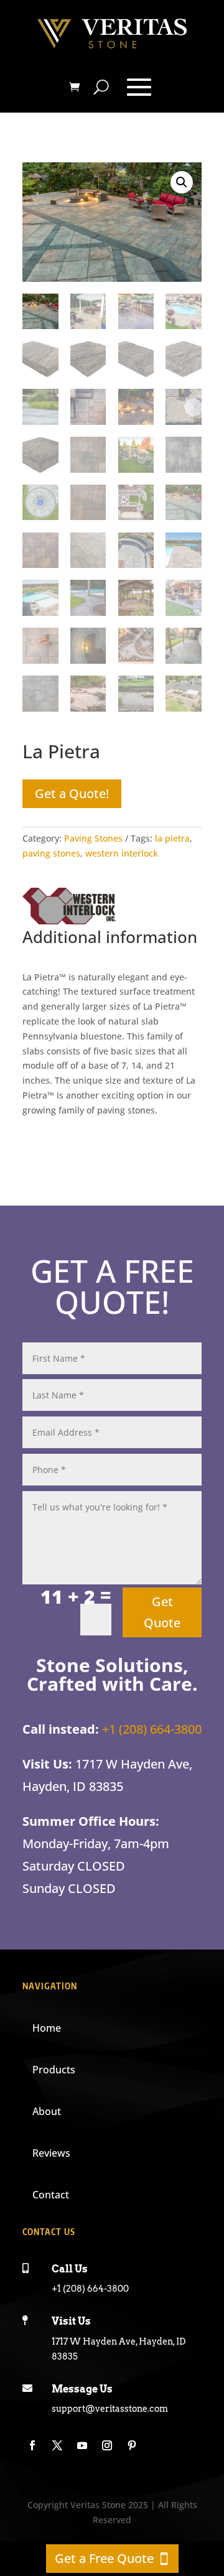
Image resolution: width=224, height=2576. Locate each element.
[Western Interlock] (69, 908)
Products (54, 2070)
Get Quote (162, 1612)
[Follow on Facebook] (32, 2445)
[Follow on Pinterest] (132, 2445)
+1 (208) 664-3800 (152, 1729)
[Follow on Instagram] (107, 2445)
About (47, 2111)
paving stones (51, 853)
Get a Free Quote (104, 2558)
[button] (182, 182)
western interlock (122, 853)
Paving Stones (93, 838)
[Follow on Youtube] (82, 2445)
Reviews (51, 2153)
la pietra (172, 838)
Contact (51, 2195)
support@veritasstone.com (110, 2409)
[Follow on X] (57, 2445)
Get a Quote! (72, 793)
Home (47, 2028)
